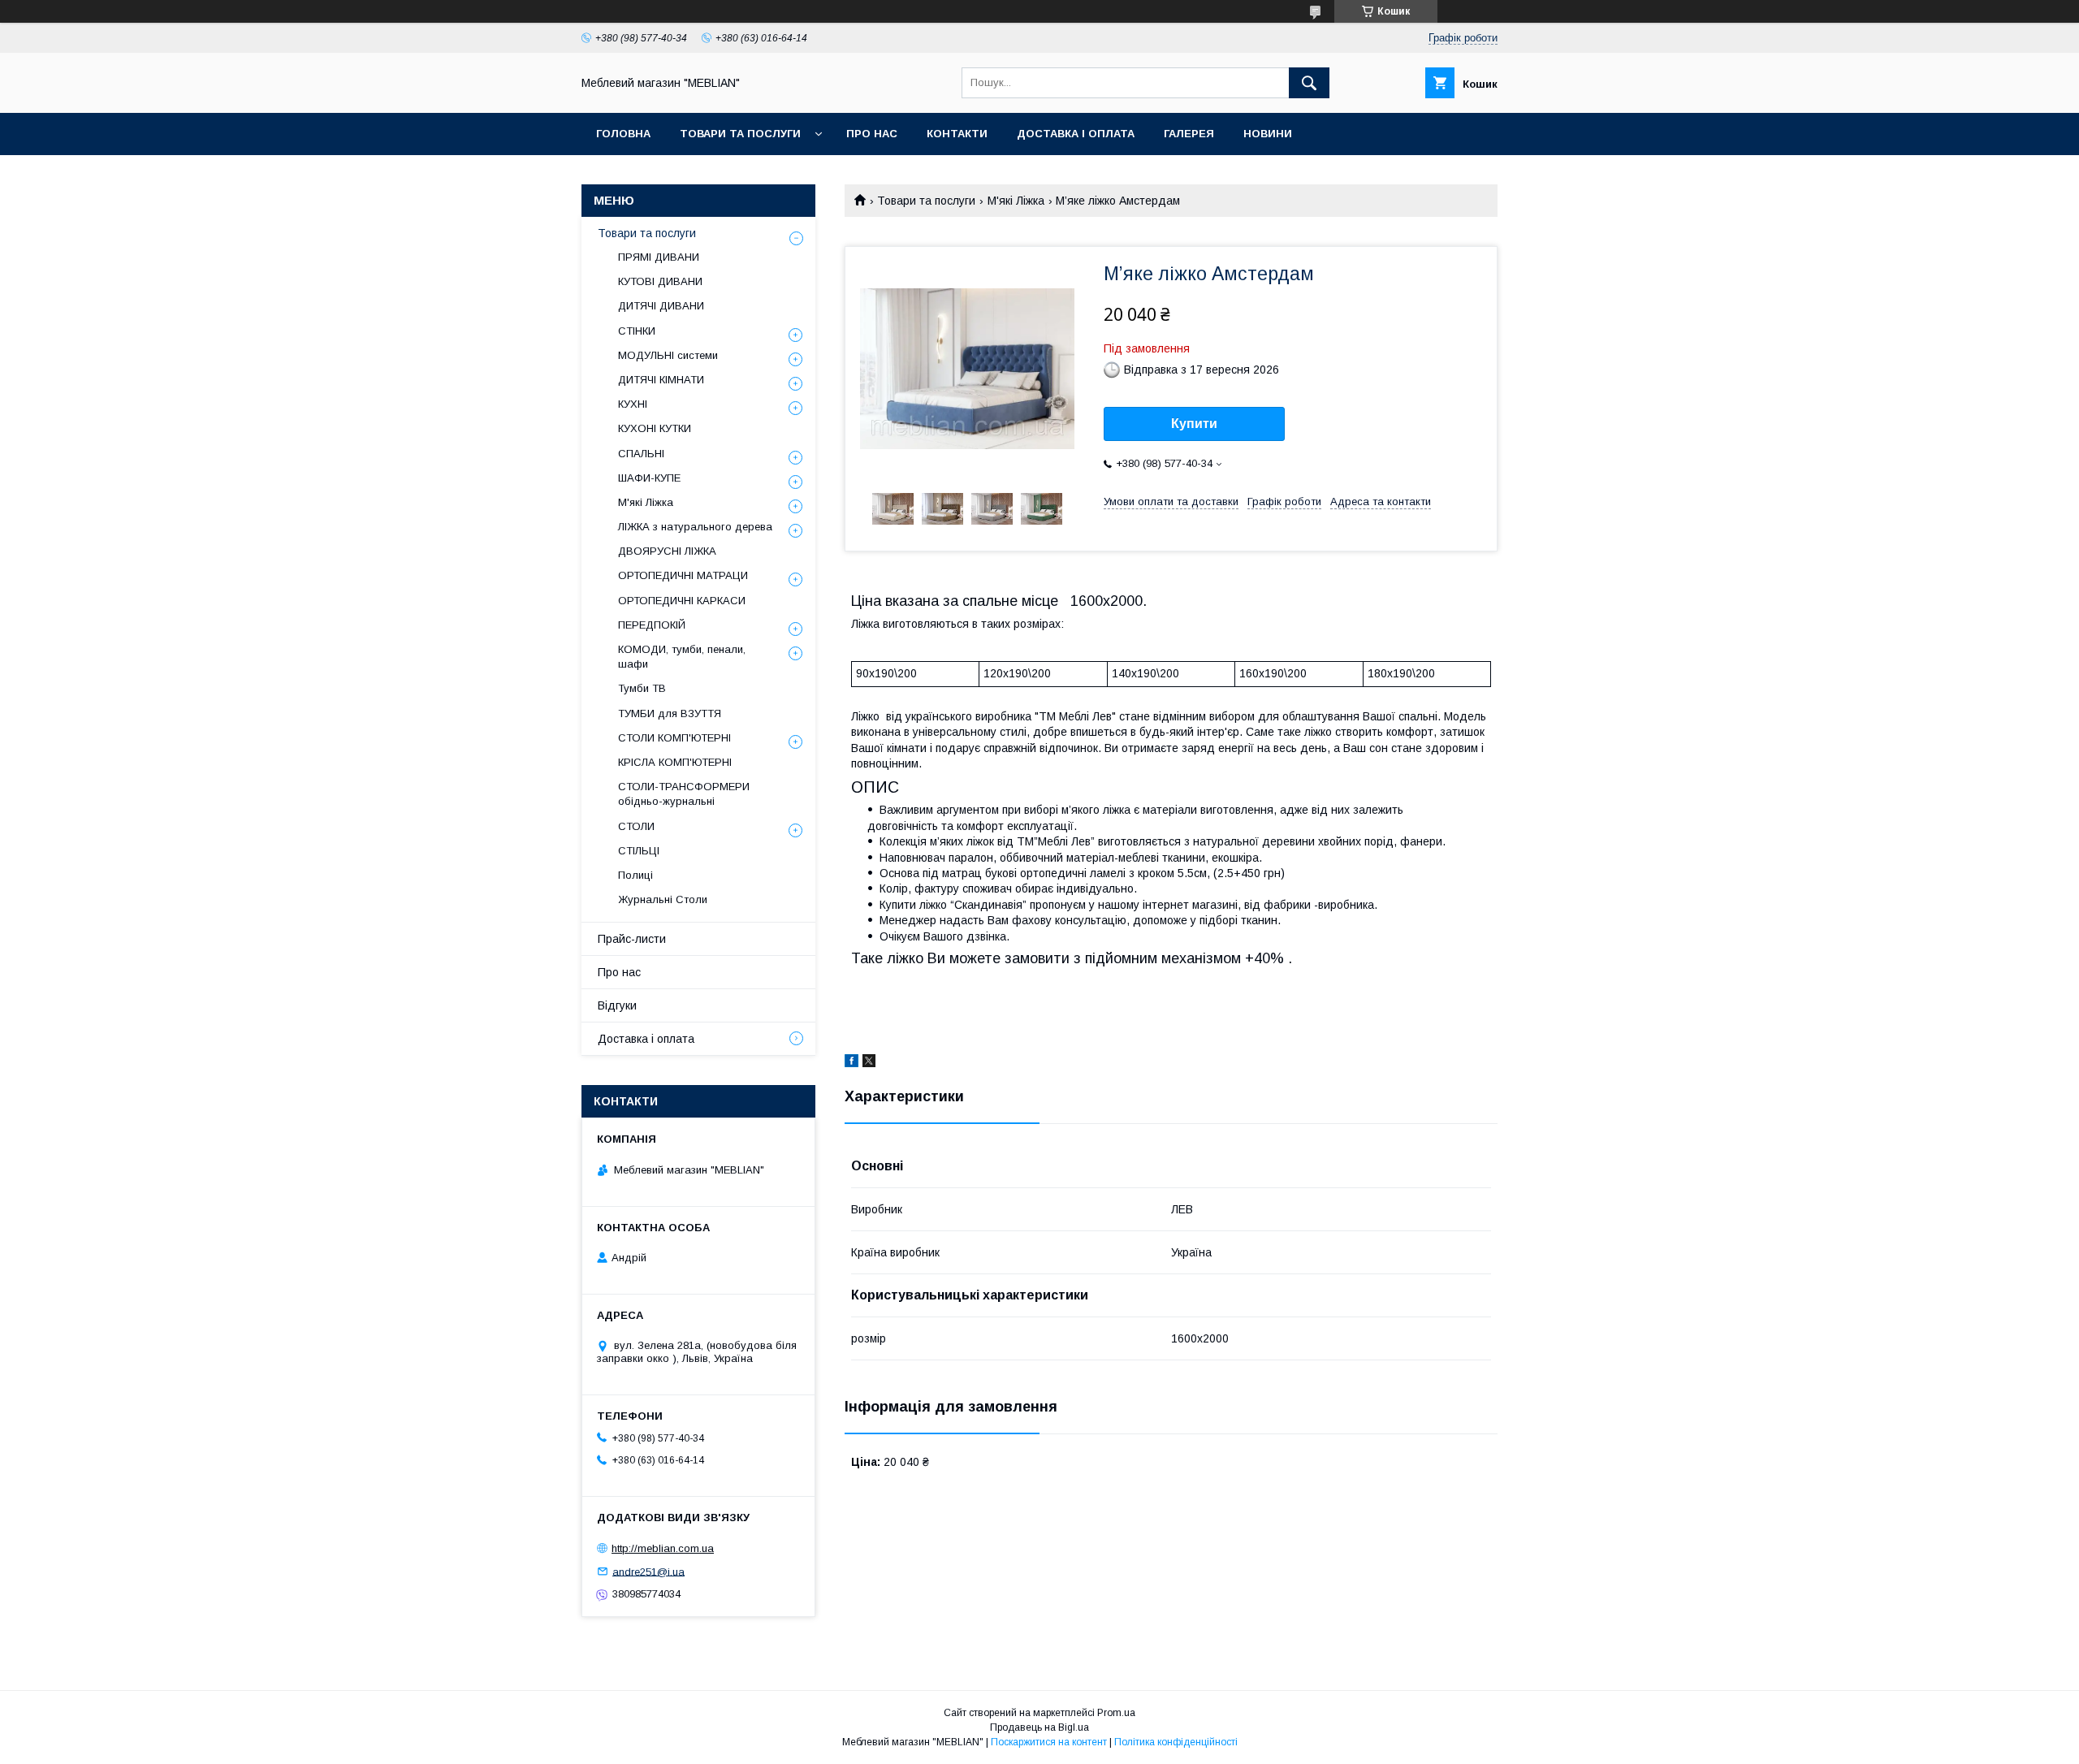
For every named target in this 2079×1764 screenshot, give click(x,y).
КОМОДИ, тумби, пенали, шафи (682, 657)
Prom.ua (1116, 1713)
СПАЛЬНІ (641, 454)
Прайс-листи (632, 939)
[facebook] (851, 1063)
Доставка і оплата (1076, 134)
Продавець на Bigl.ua (1039, 1727)
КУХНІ (633, 404)
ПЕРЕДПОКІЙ (652, 625)
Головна (623, 134)
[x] (869, 1063)
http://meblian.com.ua (663, 1548)
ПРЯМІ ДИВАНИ (659, 257)
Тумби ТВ (642, 688)
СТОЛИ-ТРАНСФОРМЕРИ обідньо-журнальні (684, 794)
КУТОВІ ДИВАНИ (660, 281)
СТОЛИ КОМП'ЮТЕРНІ (674, 738)
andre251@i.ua (648, 1571)
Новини (1268, 134)
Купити (1194, 424)
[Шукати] (1309, 83)
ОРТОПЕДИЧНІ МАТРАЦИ (683, 575)
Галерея (1189, 134)
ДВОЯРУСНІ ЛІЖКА (667, 551)
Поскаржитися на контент (1049, 1742)
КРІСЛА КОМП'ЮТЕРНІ (675, 762)
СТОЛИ (636, 826)
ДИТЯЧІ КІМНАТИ (661, 380)
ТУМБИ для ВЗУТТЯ (670, 713)
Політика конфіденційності (1176, 1742)
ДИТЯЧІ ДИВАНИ (661, 306)
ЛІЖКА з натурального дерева (695, 527)
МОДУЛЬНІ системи (668, 355)
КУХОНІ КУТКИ (655, 428)
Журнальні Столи (663, 899)
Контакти (957, 134)
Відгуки (617, 1005)
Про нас (872, 134)
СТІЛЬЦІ (639, 851)
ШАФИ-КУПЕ (649, 478)
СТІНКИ (637, 331)
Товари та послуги (740, 134)
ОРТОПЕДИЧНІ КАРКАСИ (682, 601)
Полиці (635, 875)
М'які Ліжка (1016, 201)
